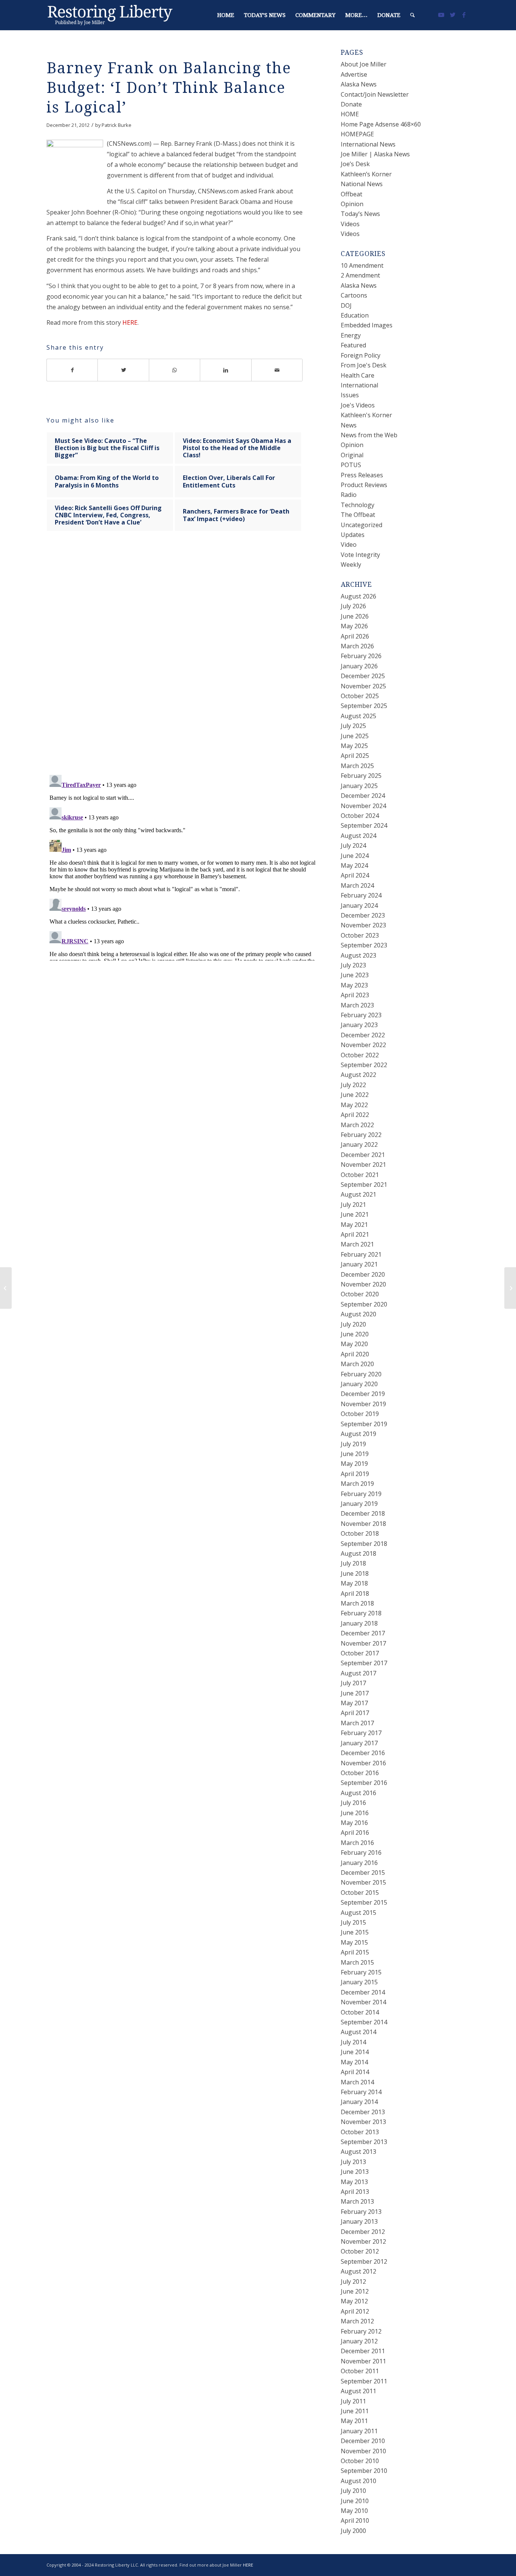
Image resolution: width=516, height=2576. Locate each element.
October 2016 (360, 1773)
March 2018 (357, 1603)
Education (355, 315)
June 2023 (355, 975)
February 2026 (361, 656)
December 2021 (363, 1155)
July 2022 (353, 1085)
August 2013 (358, 2152)
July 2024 (353, 845)
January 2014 (359, 2102)
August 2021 (358, 1194)
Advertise (354, 74)
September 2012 (364, 2261)
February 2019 (361, 1494)
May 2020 (354, 1344)
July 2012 (353, 2281)
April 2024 (355, 875)
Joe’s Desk (355, 164)
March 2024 (357, 885)
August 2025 (358, 716)
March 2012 (357, 2321)
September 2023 (364, 945)
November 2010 (363, 2451)
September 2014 (364, 2022)
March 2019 (357, 1484)
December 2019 (363, 1394)
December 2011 (363, 2351)
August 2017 (358, 1673)
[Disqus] (184, 660)
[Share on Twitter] (123, 370)
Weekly (351, 565)
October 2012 (360, 2251)
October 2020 (360, 1294)
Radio (349, 495)
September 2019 (364, 1424)
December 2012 (363, 2232)
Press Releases (362, 475)
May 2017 (354, 1703)
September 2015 (364, 1902)
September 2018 (364, 1544)
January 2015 (359, 1982)
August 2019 (358, 1434)
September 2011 (364, 2381)
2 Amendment (360, 275)
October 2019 (360, 1414)
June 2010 (355, 2501)
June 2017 (355, 1693)
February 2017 (361, 1733)
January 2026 (359, 666)
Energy (351, 335)
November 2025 (363, 686)
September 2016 (364, 1783)
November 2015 (363, 1882)
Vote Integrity (360, 555)
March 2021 (357, 1244)
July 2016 (353, 1803)
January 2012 (359, 2341)
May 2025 (354, 746)
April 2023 (355, 995)
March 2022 (357, 1125)
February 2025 (361, 776)
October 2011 (360, 2371)
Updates (353, 535)
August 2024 (358, 836)
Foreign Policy (361, 355)
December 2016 (363, 1753)
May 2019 (354, 1464)
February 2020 (361, 1374)
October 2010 (360, 2461)
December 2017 (363, 1633)
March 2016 (357, 1843)
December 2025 (363, 676)
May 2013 (354, 2182)
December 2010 (363, 2441)
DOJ (346, 305)
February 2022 (361, 1135)
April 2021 (355, 1234)
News (349, 425)
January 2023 (359, 1025)
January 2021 (359, 1264)
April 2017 (355, 1713)
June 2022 (355, 1095)
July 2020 (353, 1324)
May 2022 (354, 1105)
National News (362, 184)
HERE (130, 322)
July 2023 (353, 965)
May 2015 (354, 1942)
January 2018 (359, 1623)
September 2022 (364, 1065)
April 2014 (355, 2072)
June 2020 (355, 1334)
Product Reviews (364, 485)
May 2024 (354, 865)
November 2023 (363, 925)
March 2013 (357, 2201)
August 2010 (358, 2481)
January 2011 (359, 2431)
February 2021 (361, 1254)
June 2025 (355, 736)
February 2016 (361, 1853)
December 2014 (363, 1992)
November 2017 (363, 1643)
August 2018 (358, 1553)
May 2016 (354, 1823)
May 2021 (354, 1225)
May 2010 (354, 2511)
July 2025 (353, 726)
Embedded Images (367, 325)
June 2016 (355, 1813)
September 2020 (364, 1304)
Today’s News (360, 214)
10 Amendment (362, 265)
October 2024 (360, 816)
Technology (358, 505)
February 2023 (361, 1015)
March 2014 (357, 2082)
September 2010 (364, 2471)
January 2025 (359, 786)
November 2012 (363, 2241)
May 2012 (354, 2301)
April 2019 (355, 1474)
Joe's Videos (358, 405)
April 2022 (355, 1115)
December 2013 (363, 2112)
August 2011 (358, 2391)
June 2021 (355, 1214)
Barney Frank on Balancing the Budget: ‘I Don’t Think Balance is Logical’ (169, 88)
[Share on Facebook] (72, 370)
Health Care (358, 375)
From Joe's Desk (364, 365)
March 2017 (357, 1723)
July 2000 (353, 2531)
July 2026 (353, 606)
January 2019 (359, 1504)
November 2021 (363, 1165)
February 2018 (361, 1613)
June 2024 (355, 856)
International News (368, 144)
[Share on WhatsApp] (175, 370)
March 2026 (357, 646)
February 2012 (361, 2331)
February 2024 (361, 895)
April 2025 (355, 756)
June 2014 (355, 2052)
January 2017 (359, 1743)
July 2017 (353, 1683)
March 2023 (357, 1005)
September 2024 (364, 825)
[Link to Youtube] (441, 15)
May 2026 (354, 626)
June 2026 (355, 616)
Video (349, 545)
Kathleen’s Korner (366, 174)
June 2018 (355, 1573)
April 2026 (355, 636)
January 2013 (359, 2221)
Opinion (352, 204)
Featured (353, 345)
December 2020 (363, 1274)
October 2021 (360, 1175)
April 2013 (355, 2192)
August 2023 (358, 955)
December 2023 (363, 915)
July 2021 (353, 1205)
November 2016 (363, 1763)
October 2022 (360, 1055)
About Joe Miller (364, 64)
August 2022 (358, 1075)
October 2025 (360, 696)
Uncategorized (362, 525)
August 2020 (358, 1314)
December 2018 (363, 1513)
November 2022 (363, 1045)
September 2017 (364, 1663)
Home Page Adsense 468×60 (381, 124)
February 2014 (361, 2092)
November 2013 (363, 2122)
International (359, 385)
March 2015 (357, 1962)
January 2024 (359, 905)
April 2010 (355, 2520)
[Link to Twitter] (453, 15)
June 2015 (355, 1932)
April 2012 (355, 2311)
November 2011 (363, 2361)
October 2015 (360, 1893)
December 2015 (363, 1873)
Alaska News (359, 84)
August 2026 (358, 596)
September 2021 (364, 1185)
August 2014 (358, 2032)
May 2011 (354, 2421)
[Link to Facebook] (464, 15)
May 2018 (354, 1583)
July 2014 (353, 2042)
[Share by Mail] (277, 370)
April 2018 (355, 1593)
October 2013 (360, 2132)
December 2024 (363, 796)
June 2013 (355, 2172)
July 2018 (353, 1563)
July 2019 (353, 1444)
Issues (350, 395)
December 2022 (363, 1035)
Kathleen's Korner (366, 415)
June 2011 (355, 2411)
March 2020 (357, 1364)
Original (352, 455)
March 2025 (357, 766)
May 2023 (354, 985)
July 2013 (353, 2162)
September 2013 (364, 2142)
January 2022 (359, 1145)
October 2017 (360, 1653)
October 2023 (360, 935)
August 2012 (358, 2271)
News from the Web (369, 435)
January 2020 (359, 1384)
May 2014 (354, 2062)
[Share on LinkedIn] (226, 370)
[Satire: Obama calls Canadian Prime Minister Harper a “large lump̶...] (6, 1288)
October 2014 (360, 2012)
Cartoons (354, 295)
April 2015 (355, 1952)
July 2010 (353, 2491)
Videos (350, 224)
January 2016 (359, 1863)
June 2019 (355, 1454)
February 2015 (361, 1972)
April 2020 (355, 1354)
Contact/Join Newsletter (375, 94)
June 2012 (355, 2291)
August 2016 (358, 1793)
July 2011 (353, 2401)
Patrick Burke (117, 125)
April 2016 (355, 1833)
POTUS (351, 465)
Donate (351, 104)
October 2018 (360, 1533)
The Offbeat (358, 515)
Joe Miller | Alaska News (375, 154)
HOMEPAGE (357, 134)
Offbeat (351, 194)
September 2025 (364, 706)
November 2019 (363, 1404)
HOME (350, 114)
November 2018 (363, 1524)
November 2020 (363, 1284)
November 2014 (363, 2002)
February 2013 (361, 2212)
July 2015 (353, 1922)
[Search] (412, 15)
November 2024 (363, 806)
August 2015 (358, 1913)
